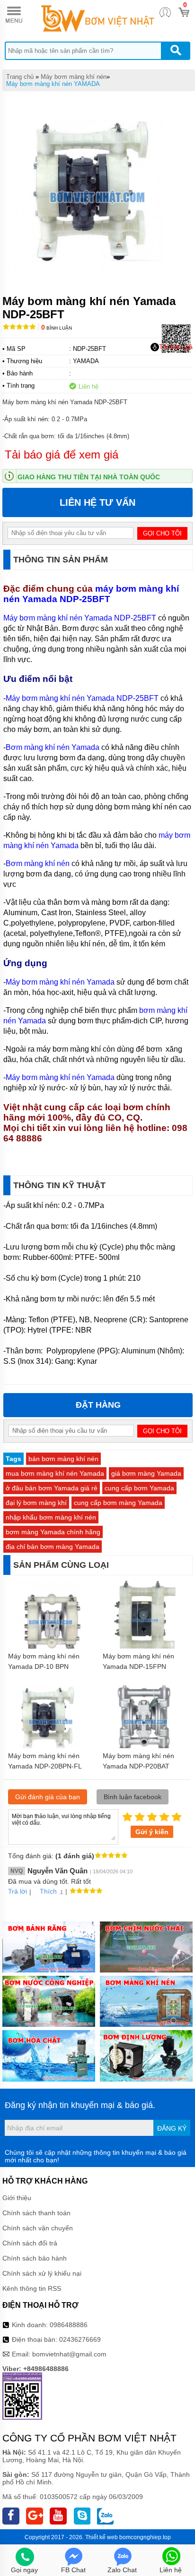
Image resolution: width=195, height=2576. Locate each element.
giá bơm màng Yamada (146, 1473)
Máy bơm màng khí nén (74, 77)
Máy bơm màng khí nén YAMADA (53, 84)
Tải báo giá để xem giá (62, 455)
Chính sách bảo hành (35, 2258)
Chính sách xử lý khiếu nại (42, 2273)
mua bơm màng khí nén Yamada (55, 1473)
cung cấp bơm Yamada (139, 1488)
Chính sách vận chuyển (38, 2228)
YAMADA (86, 361)
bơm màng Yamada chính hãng (53, 1532)
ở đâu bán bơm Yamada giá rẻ (52, 1488)
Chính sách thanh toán (36, 2213)
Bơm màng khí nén (38, 863)
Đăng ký (172, 2128)
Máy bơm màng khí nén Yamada (60, 982)
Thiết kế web (102, 2537)
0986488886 (69, 2325)
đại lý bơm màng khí (36, 1503)
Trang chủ (20, 77)
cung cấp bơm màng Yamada (118, 1503)
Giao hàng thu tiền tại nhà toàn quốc (89, 477)
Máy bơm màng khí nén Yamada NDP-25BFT (80, 618)
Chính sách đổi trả (30, 2243)
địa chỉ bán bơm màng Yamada (53, 1547)
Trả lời (18, 1891)
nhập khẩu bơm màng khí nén (51, 1517)
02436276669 (80, 2339)
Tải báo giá (176, 347)
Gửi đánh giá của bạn (48, 1797)
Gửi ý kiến (152, 1832)
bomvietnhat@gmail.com (69, 2354)
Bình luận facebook (133, 1797)
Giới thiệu (17, 2198)
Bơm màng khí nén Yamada (53, 747)
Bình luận (57, 328)
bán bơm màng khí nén (63, 1459)
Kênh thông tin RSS (32, 2288)
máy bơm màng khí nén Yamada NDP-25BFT (91, 594)
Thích (48, 1891)
